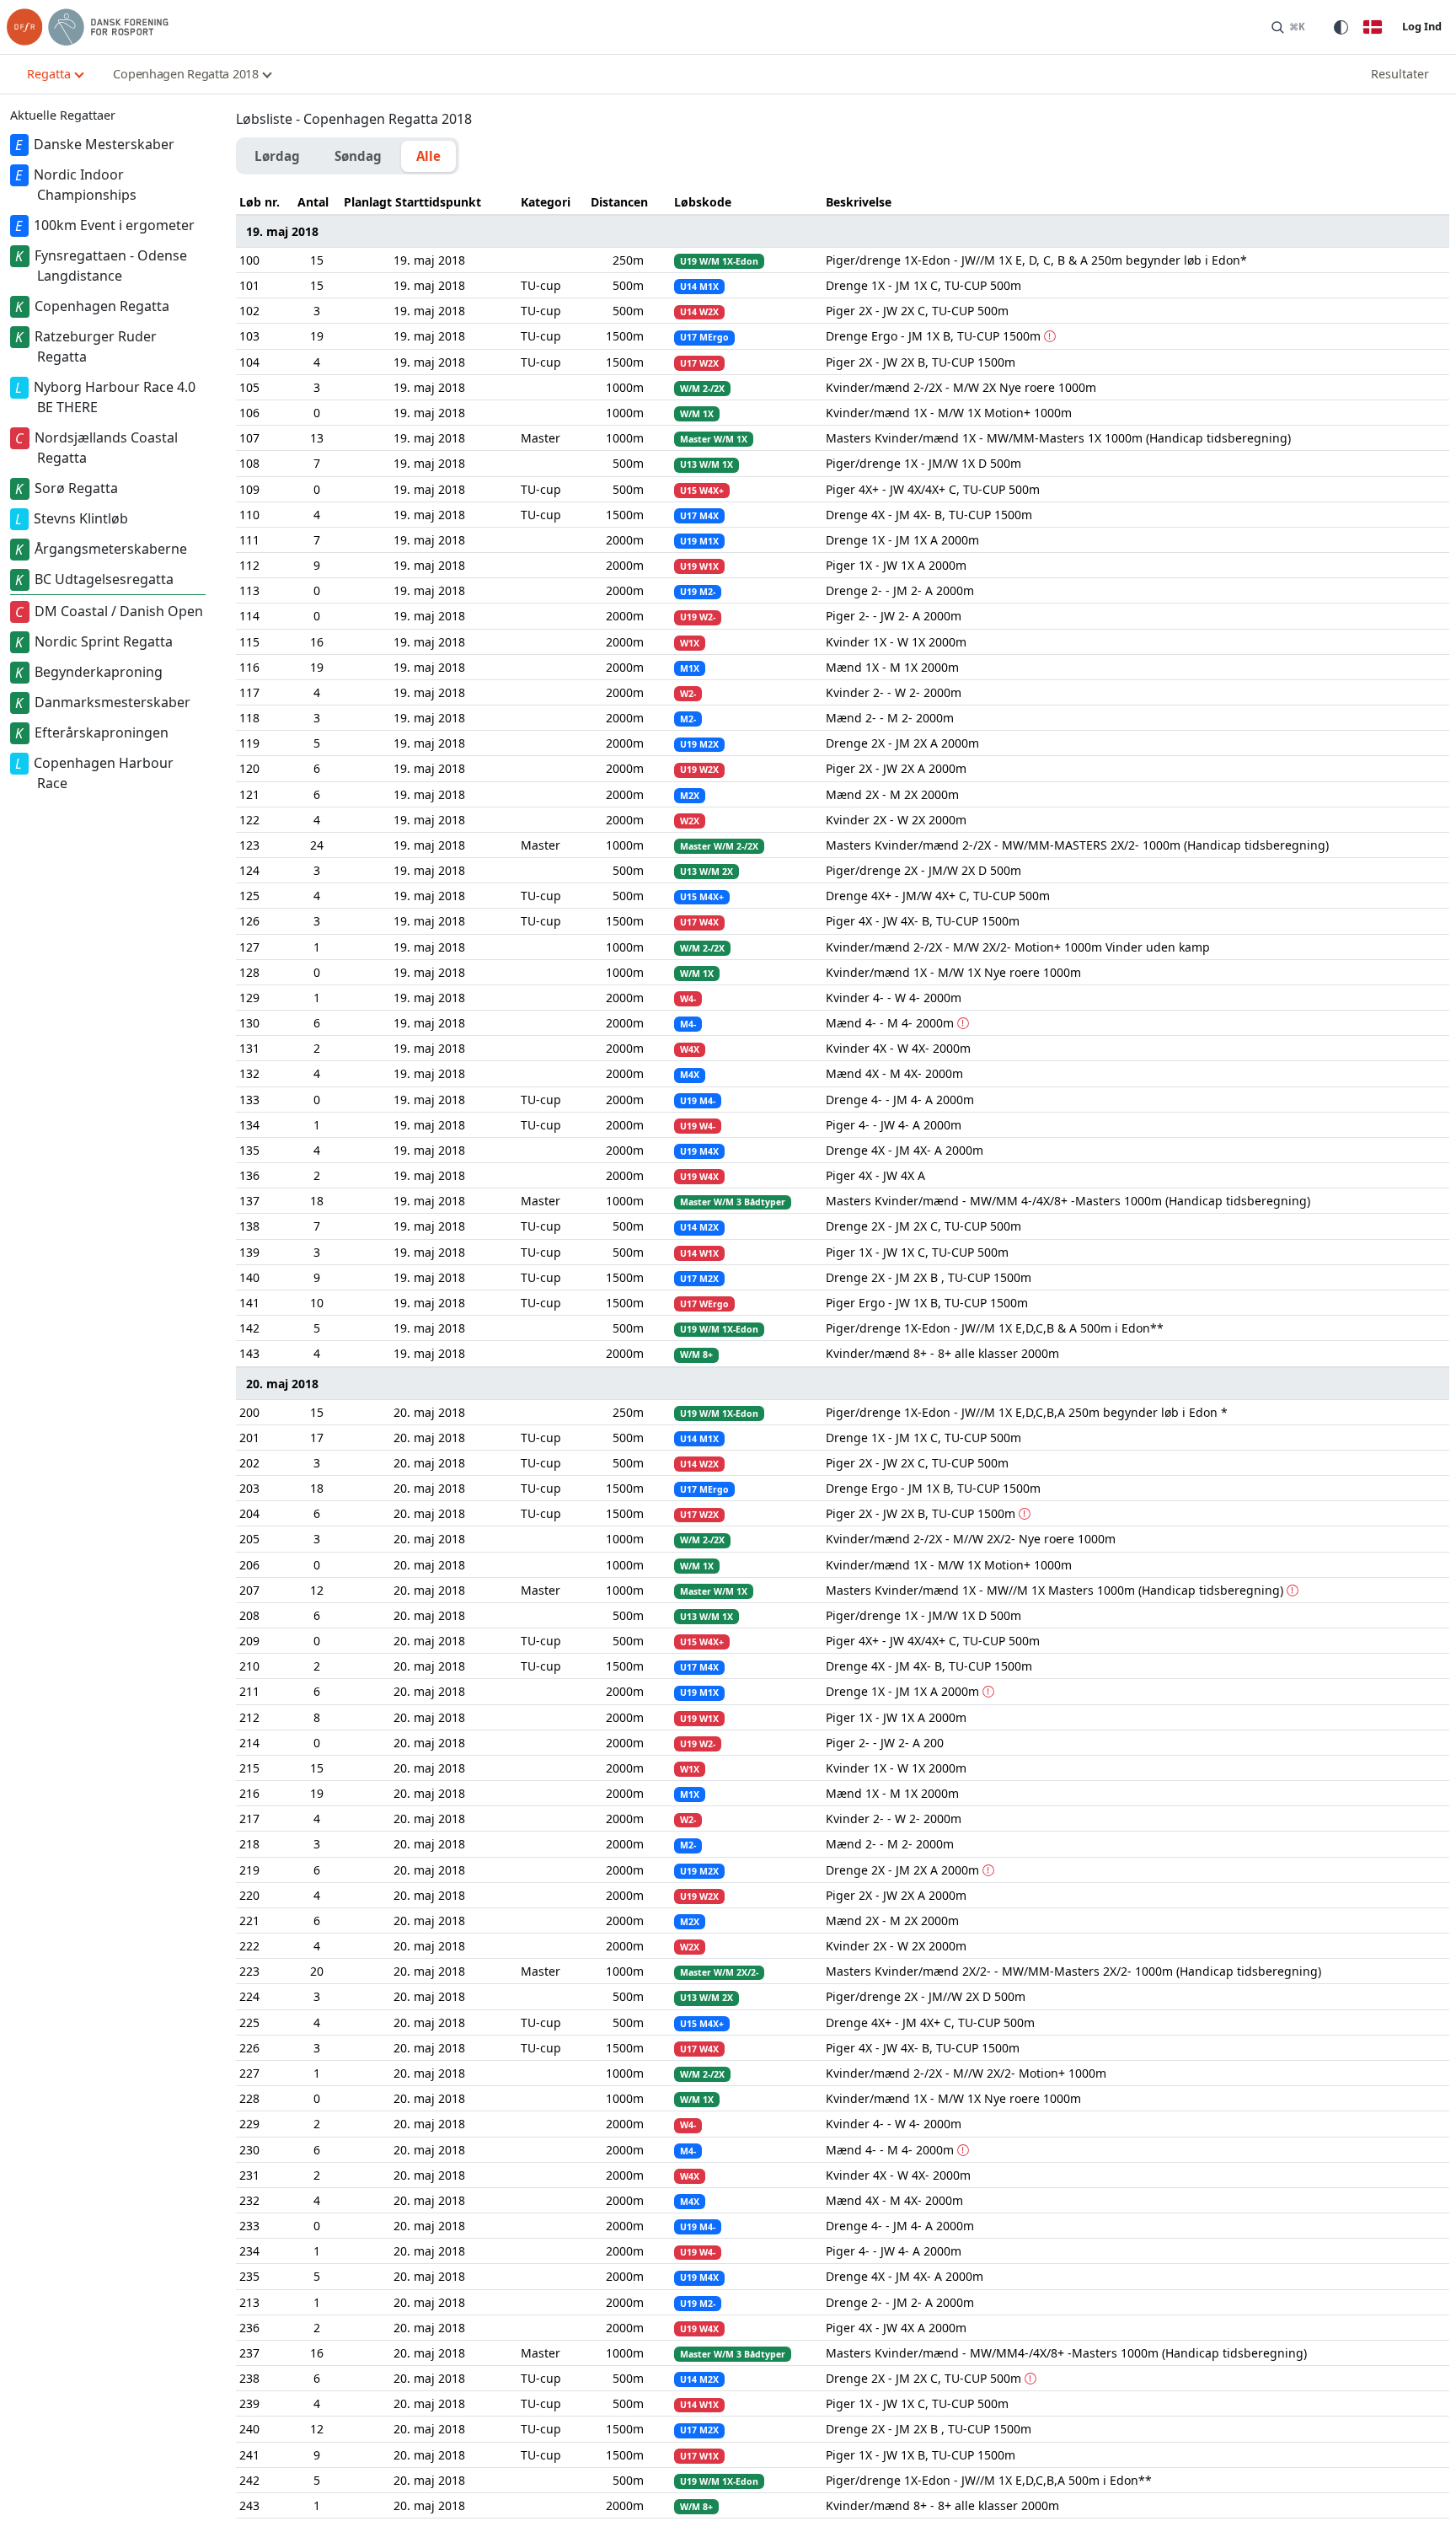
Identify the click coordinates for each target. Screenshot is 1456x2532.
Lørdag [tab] (277, 156)
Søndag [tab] (358, 156)
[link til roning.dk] (88, 27)
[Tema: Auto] (1341, 27)
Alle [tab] (428, 156)
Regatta (49, 74)
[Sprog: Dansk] (1373, 27)
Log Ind (1422, 26)
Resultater (1400, 74)
